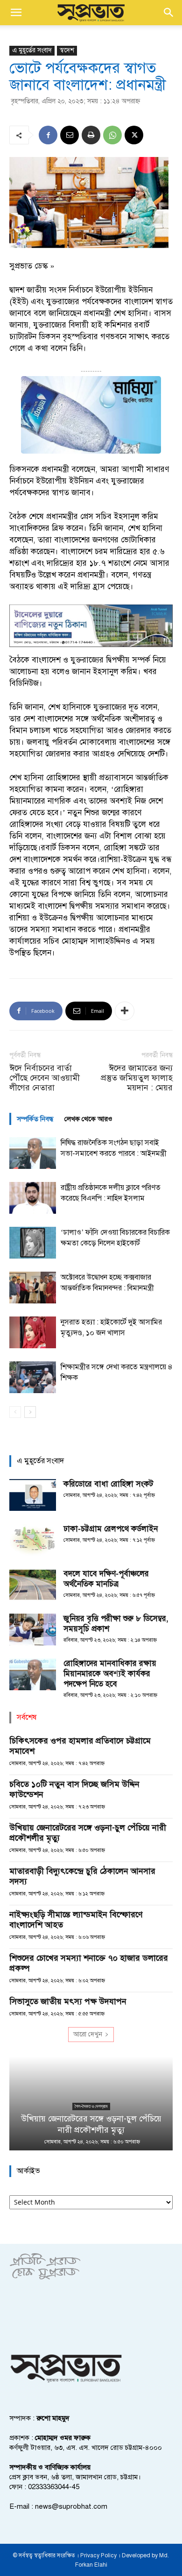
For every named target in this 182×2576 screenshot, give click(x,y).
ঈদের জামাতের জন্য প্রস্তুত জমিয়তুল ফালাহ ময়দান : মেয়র (137, 1078)
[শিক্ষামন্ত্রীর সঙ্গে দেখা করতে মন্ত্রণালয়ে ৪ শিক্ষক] (33, 1377)
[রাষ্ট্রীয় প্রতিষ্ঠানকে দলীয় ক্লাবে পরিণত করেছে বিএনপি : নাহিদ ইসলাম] (33, 1198)
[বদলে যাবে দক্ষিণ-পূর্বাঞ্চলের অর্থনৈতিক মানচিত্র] (33, 1585)
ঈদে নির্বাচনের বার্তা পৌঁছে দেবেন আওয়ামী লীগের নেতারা (45, 1078)
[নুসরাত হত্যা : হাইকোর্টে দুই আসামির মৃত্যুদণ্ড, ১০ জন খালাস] (33, 1333)
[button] (16, 13)
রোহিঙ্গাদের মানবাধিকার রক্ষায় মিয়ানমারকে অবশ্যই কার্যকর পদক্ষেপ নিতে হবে (110, 1674)
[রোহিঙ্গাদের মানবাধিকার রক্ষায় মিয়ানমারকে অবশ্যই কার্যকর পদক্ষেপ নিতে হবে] (33, 1675)
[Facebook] (48, 135)
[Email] (70, 135)
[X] (134, 135)
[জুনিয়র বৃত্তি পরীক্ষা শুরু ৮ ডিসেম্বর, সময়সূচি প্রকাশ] (33, 1630)
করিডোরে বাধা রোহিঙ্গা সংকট (108, 1484)
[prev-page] (15, 1412)
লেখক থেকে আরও (88, 1119)
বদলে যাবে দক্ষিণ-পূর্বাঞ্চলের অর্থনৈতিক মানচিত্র (106, 1579)
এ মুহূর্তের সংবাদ (32, 50)
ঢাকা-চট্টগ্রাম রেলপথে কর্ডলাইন (111, 1529)
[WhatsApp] (112, 135)
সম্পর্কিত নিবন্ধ (35, 1119)
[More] (125, 1011)
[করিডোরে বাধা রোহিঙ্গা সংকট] (33, 1495)
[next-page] (30, 1412)
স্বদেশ (67, 50)
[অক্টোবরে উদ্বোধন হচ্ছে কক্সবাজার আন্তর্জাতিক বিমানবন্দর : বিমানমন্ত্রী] (33, 1288)
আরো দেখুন (88, 2034)
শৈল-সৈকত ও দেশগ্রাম (91, 2106)
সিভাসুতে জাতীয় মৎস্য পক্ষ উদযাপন (68, 2001)
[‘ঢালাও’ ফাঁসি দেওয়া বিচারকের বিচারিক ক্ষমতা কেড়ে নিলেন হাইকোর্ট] (33, 1243)
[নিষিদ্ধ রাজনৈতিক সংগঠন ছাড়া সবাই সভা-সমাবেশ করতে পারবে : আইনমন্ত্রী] (33, 1153)
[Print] (91, 135)
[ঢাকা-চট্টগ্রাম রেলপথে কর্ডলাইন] (33, 1540)
